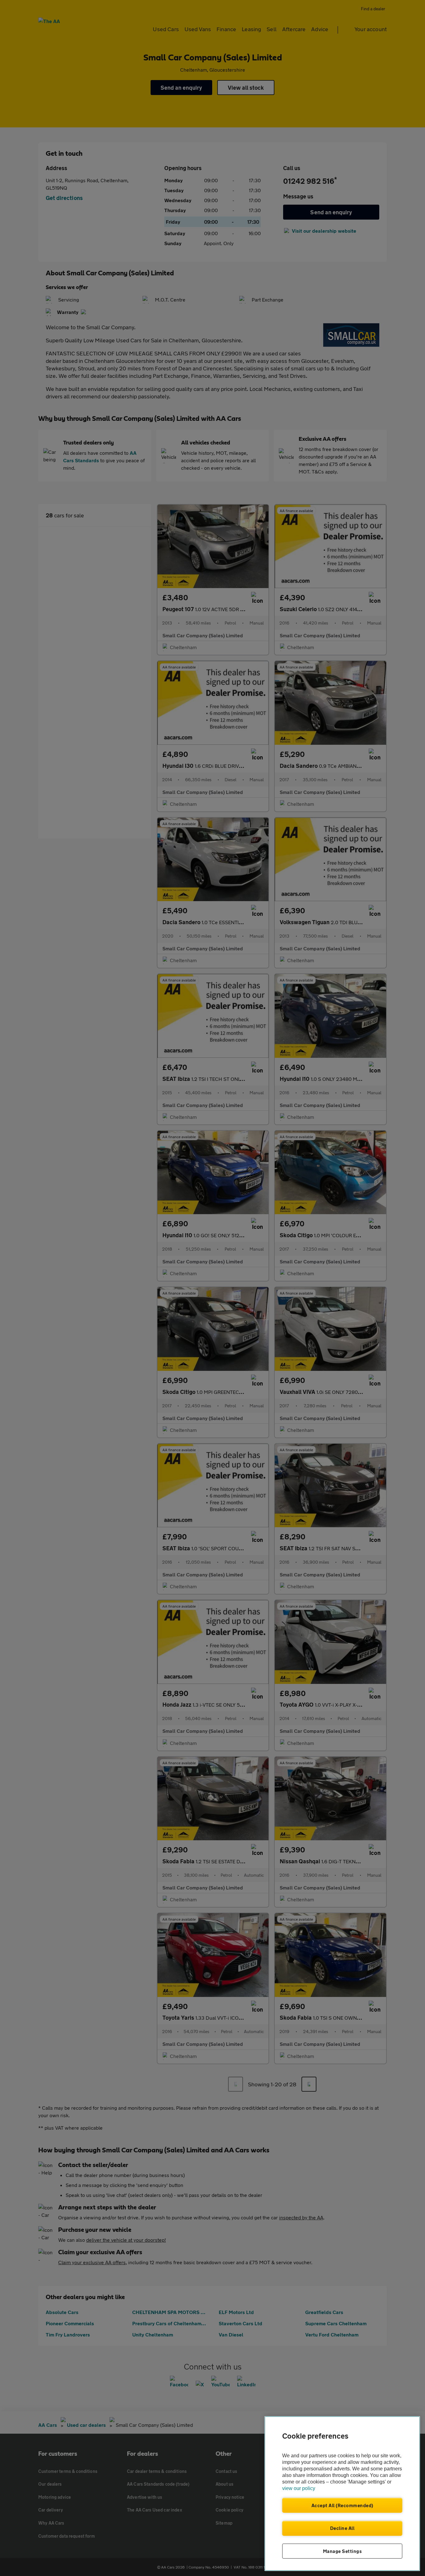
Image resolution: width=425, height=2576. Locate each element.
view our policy (299, 2488)
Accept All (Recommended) (342, 2505)
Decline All (342, 2528)
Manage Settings (342, 2551)
